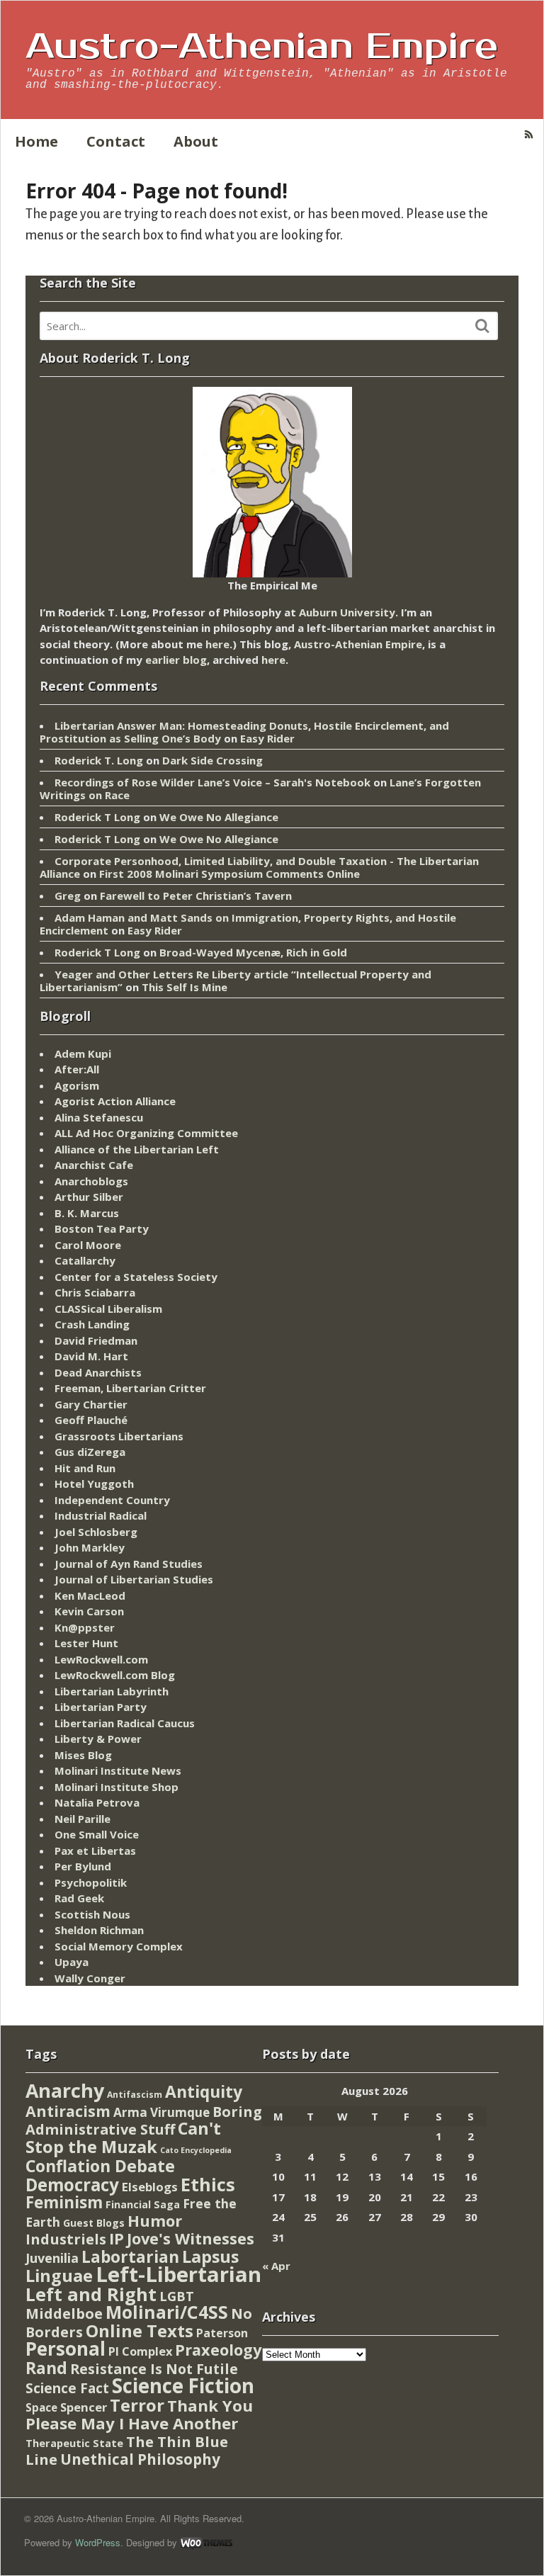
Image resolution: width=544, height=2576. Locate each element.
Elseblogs (150, 2187)
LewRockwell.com (101, 1659)
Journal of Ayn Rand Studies (129, 1564)
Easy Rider (267, 738)
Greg (68, 896)
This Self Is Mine (185, 987)
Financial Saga (143, 2204)
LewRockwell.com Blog (115, 1675)
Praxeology (218, 2350)
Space (41, 2407)
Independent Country (112, 1500)
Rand (46, 2368)
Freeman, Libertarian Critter (130, 1388)
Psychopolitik (91, 1882)
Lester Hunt (86, 1643)
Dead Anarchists (98, 1372)
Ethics (208, 2184)
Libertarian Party (101, 1707)
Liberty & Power (98, 1739)
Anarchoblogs (91, 1181)
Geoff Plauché (91, 1420)
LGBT (177, 2296)
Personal (66, 2349)
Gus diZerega (90, 1452)
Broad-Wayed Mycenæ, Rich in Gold (253, 952)
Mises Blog (83, 1755)
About (196, 141)
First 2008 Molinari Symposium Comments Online (229, 874)
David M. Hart (91, 1356)
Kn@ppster (85, 1627)
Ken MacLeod (90, 1595)
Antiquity (204, 2092)
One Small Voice (97, 1834)
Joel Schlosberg (96, 1532)
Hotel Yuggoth (94, 1484)
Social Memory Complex (119, 1946)
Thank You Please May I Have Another (139, 2414)
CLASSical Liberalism (108, 1309)
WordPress (98, 2542)
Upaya (72, 1962)
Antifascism (135, 2095)
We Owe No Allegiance (219, 817)
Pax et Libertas (95, 1851)
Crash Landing (92, 1324)
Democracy (72, 2185)
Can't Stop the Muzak (123, 2137)
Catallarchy (85, 1260)
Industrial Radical (101, 1515)
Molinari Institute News (118, 1770)
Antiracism (68, 2111)
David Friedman (96, 1340)
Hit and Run (85, 1468)
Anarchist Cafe (94, 1165)
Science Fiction (183, 2385)
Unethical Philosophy (140, 2459)
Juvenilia (52, 2258)
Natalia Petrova (97, 1802)
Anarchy (65, 2090)
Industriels (66, 2239)
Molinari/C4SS (167, 2312)
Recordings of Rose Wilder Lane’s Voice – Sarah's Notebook (212, 782)
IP (117, 2238)
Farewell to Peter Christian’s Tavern (196, 896)
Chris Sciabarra (95, 1292)
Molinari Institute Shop (117, 1787)
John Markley (90, 1547)
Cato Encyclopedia (196, 2150)
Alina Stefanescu (99, 1117)
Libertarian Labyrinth (112, 1691)
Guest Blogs (94, 2223)
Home (36, 141)
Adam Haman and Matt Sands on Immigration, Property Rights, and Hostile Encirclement (248, 924)
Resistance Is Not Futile (154, 2369)
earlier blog (176, 660)
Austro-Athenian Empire (262, 47)
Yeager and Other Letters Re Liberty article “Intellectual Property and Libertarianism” (236, 981)
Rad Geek (79, 1898)
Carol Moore (88, 1245)
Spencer (84, 2407)
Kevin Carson (89, 1611)
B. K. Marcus (87, 1213)
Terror (137, 2405)
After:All (77, 1069)
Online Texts (140, 2331)
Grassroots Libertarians (119, 1436)
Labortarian (130, 2257)
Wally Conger (90, 1978)
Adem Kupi (83, 1053)
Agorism (77, 1085)
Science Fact (67, 2388)
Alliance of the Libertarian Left (137, 1149)
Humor (155, 2221)
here (217, 644)
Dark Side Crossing (212, 760)
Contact (116, 141)
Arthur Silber (89, 1197)
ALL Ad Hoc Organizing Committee (146, 1133)
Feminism (64, 2202)
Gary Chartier (91, 1404)
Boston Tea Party (102, 1228)
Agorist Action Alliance (115, 1101)
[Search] (482, 326)
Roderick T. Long (99, 760)
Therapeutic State (74, 2443)
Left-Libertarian (178, 2274)
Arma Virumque (161, 2112)
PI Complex (140, 2351)
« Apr (276, 2266)
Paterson (222, 2333)
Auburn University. (348, 612)
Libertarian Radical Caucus (125, 1723)
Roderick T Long (97, 817)
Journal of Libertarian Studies (134, 1579)
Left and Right (91, 2294)
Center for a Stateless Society (136, 1277)
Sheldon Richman (99, 1930)
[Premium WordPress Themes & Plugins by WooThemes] (206, 2542)
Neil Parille (83, 1819)
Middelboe (64, 2314)
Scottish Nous (92, 1914)
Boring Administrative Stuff (144, 2121)
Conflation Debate (100, 2166)
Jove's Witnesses (191, 2238)
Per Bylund (83, 1866)
